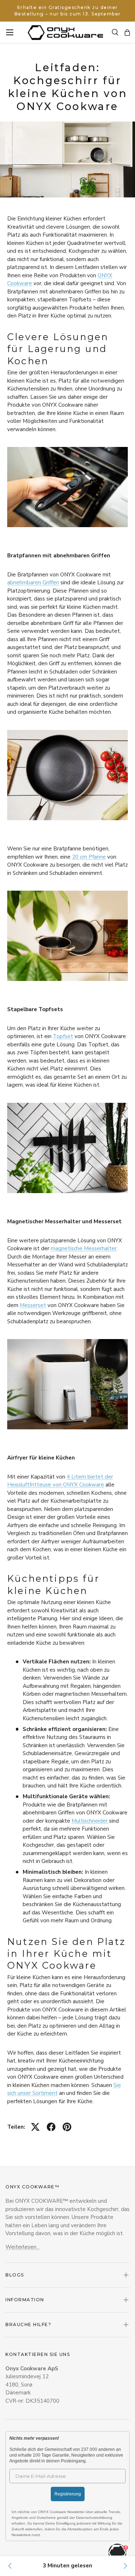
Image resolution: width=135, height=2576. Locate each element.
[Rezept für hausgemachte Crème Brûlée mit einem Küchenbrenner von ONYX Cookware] (125, 2566)
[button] (127, 33)
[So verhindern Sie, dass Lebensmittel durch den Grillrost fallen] (10, 2566)
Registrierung (68, 2494)
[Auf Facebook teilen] (51, 2127)
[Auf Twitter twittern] (35, 2127)
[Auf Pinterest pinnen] (67, 2127)
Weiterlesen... (22, 2247)
